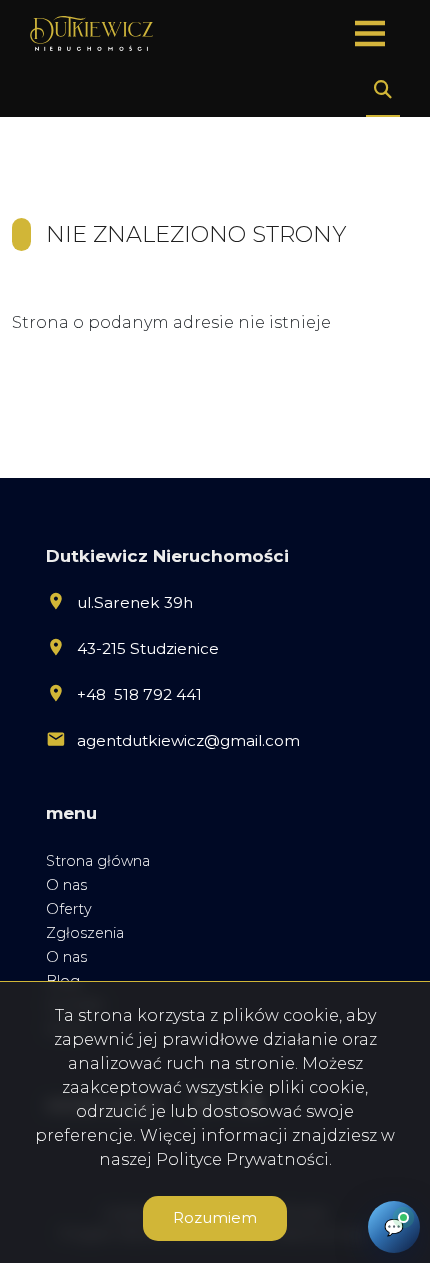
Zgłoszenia (85, 933)
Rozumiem (215, 1217)
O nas (66, 885)
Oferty (69, 909)
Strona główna (98, 861)
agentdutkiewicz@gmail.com (188, 740)
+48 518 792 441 (139, 694)
